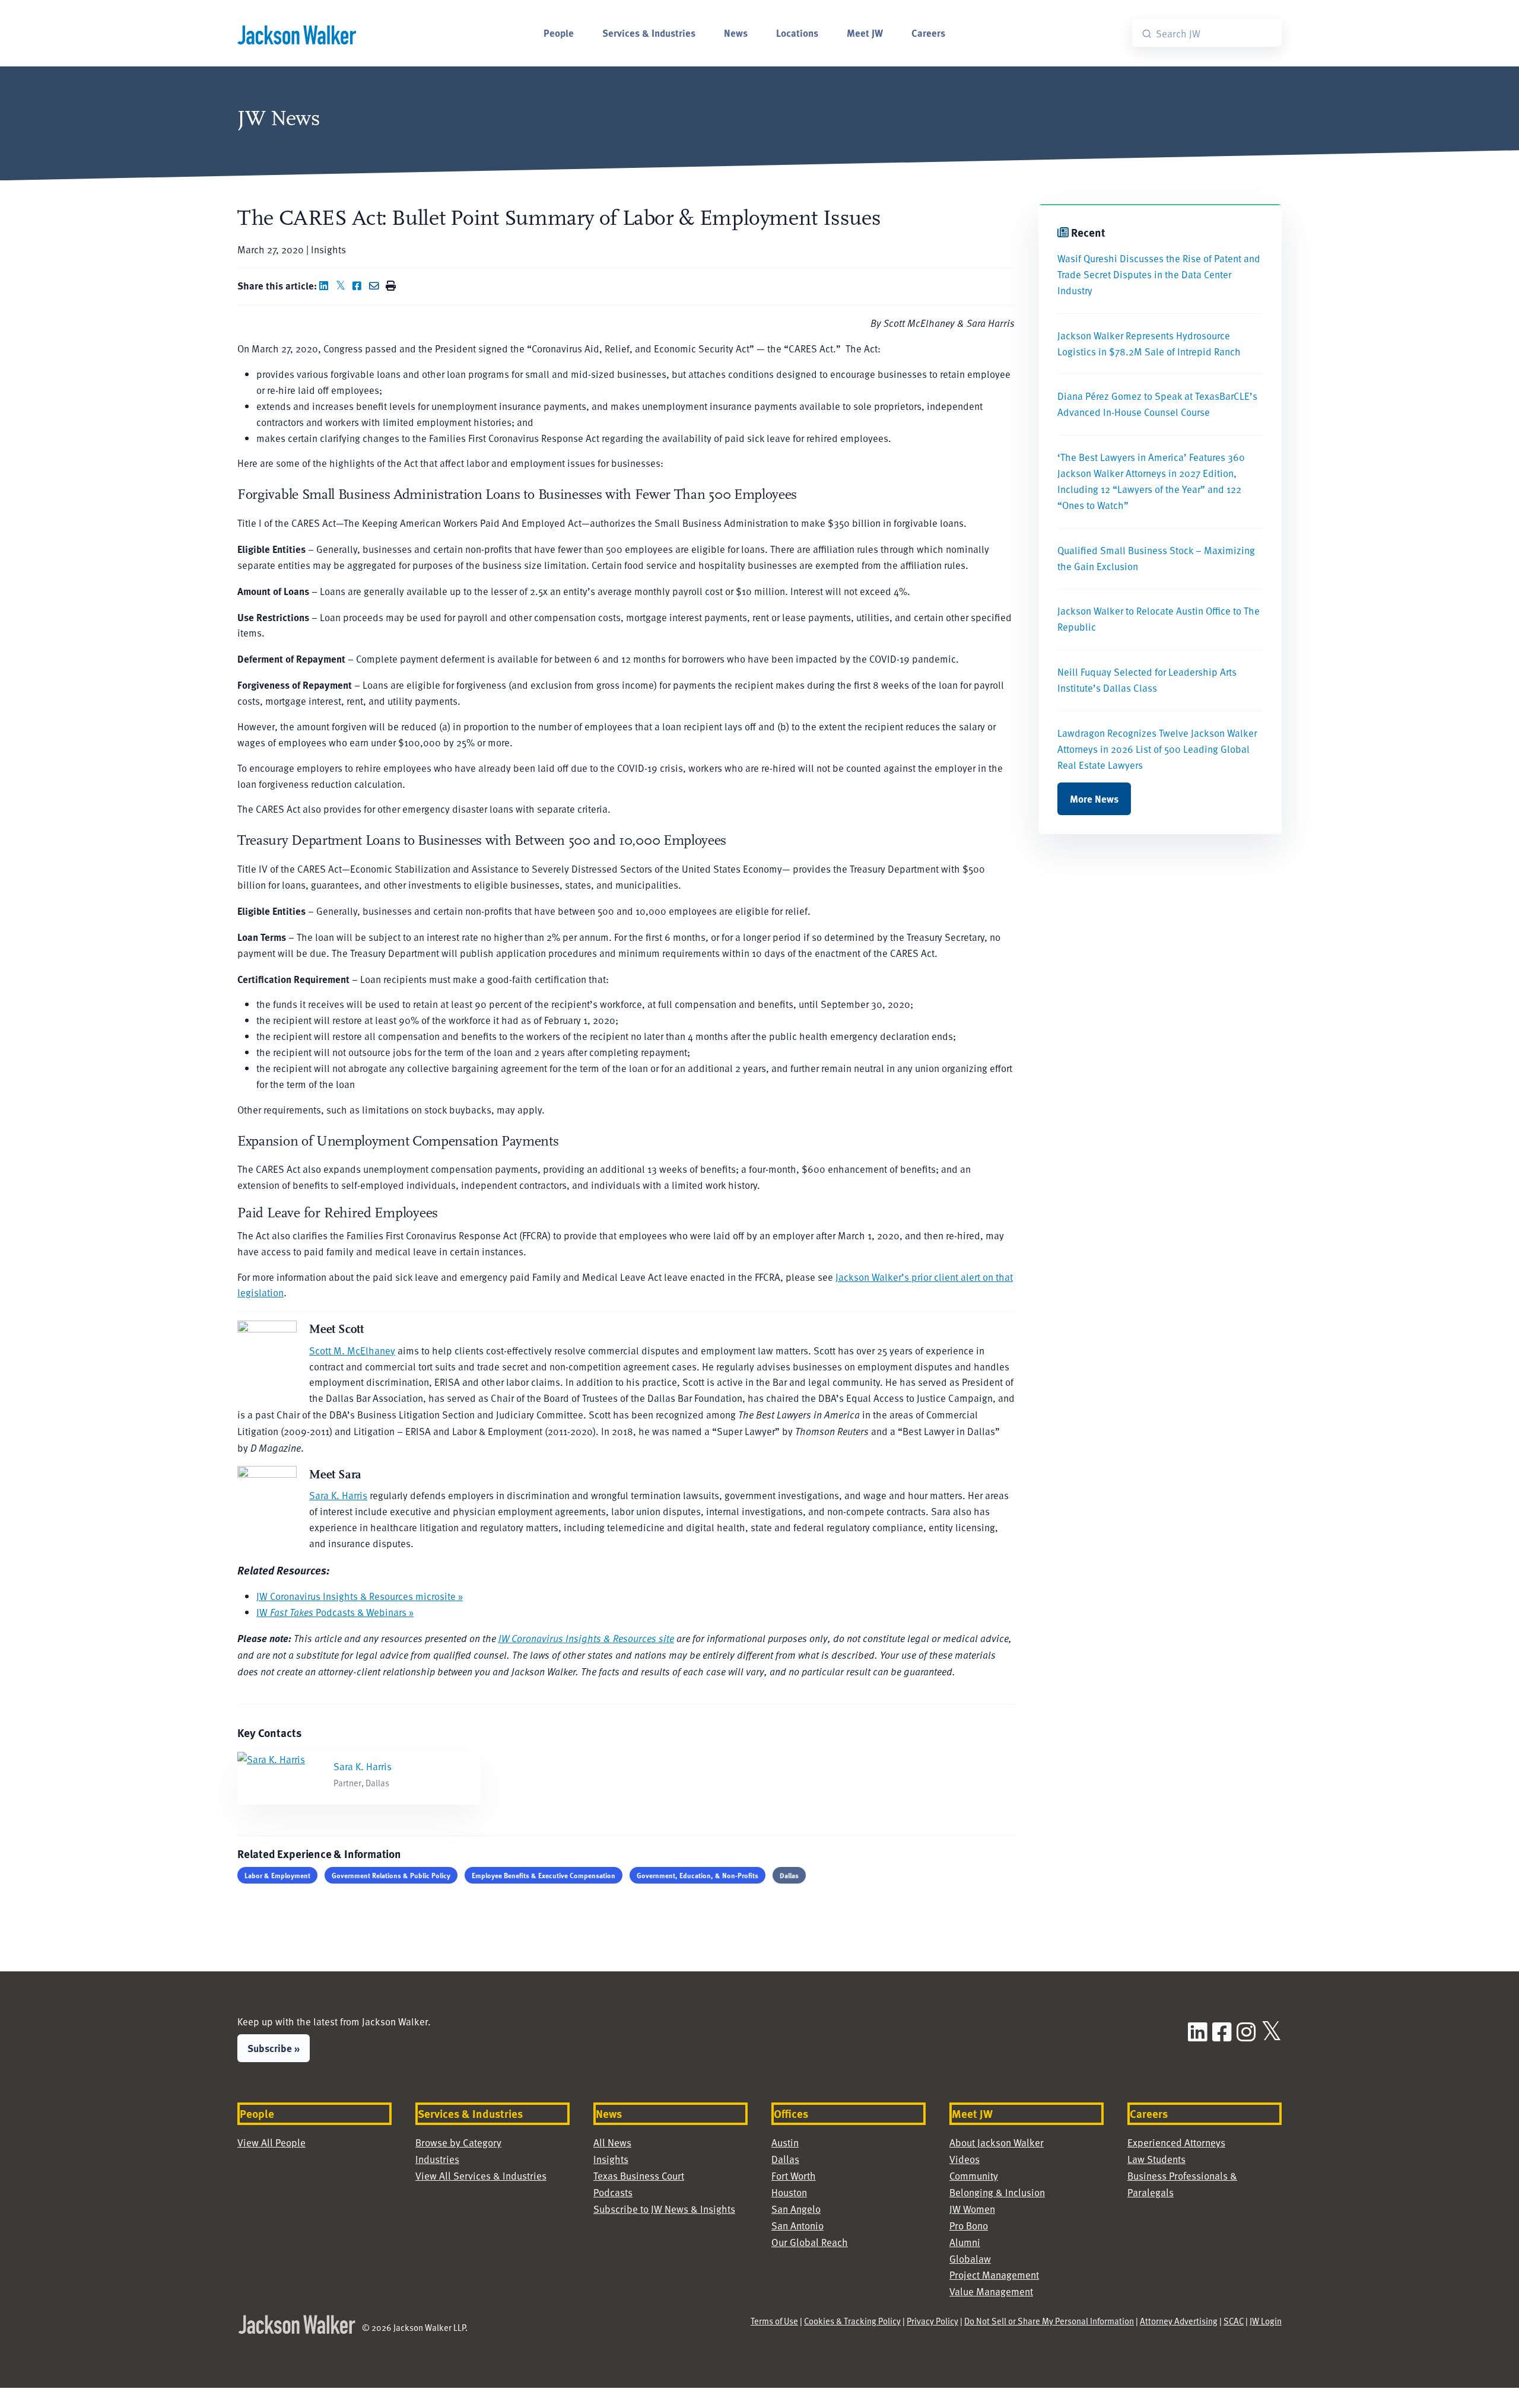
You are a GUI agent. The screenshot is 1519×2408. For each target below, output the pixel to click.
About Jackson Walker (997, 2143)
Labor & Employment (277, 1875)
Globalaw (970, 2259)
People (559, 33)
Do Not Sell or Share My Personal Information (1049, 2321)
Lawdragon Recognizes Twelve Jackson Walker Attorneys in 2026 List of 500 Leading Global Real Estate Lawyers (1157, 749)
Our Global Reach (810, 2242)
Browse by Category (458, 2143)
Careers (928, 33)
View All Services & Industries (481, 2176)
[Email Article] (376, 286)
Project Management (994, 2275)
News (736, 33)
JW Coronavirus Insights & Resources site (586, 1638)
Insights (611, 2159)
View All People (271, 2143)
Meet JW (865, 33)
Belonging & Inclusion (997, 2192)
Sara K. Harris (338, 1495)
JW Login (1266, 2321)
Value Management (991, 2291)
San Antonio (797, 2226)
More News (1094, 799)
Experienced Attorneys (1176, 2143)
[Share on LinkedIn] (326, 286)
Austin (785, 2143)
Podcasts (613, 2192)
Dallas (789, 1875)
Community (974, 2176)
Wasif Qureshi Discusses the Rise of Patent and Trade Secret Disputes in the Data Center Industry (1159, 274)
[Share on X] (343, 286)
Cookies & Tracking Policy (852, 2321)
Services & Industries (649, 33)
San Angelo (796, 2209)
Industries (437, 2159)
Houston (789, 2192)
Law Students (1156, 2159)
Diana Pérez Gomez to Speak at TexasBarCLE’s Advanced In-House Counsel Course (1157, 404)
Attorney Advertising (1179, 2321)
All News (612, 2143)
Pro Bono (969, 2226)
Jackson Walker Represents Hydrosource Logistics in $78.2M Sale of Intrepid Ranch (1149, 343)
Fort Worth (794, 2176)
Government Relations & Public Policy (391, 1875)
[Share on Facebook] (360, 286)
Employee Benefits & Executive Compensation (544, 1875)
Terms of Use (774, 2321)
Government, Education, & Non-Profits (697, 1875)
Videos (965, 2159)
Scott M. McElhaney (352, 1351)
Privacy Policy (932, 2321)
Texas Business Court (639, 2176)
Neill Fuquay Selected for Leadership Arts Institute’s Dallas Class (1147, 680)
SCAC (1234, 2321)
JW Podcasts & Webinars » (335, 1612)
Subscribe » (274, 2048)
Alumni (965, 2242)
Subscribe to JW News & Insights (664, 2209)
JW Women (972, 2209)
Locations (797, 33)
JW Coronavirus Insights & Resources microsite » (360, 1596)
